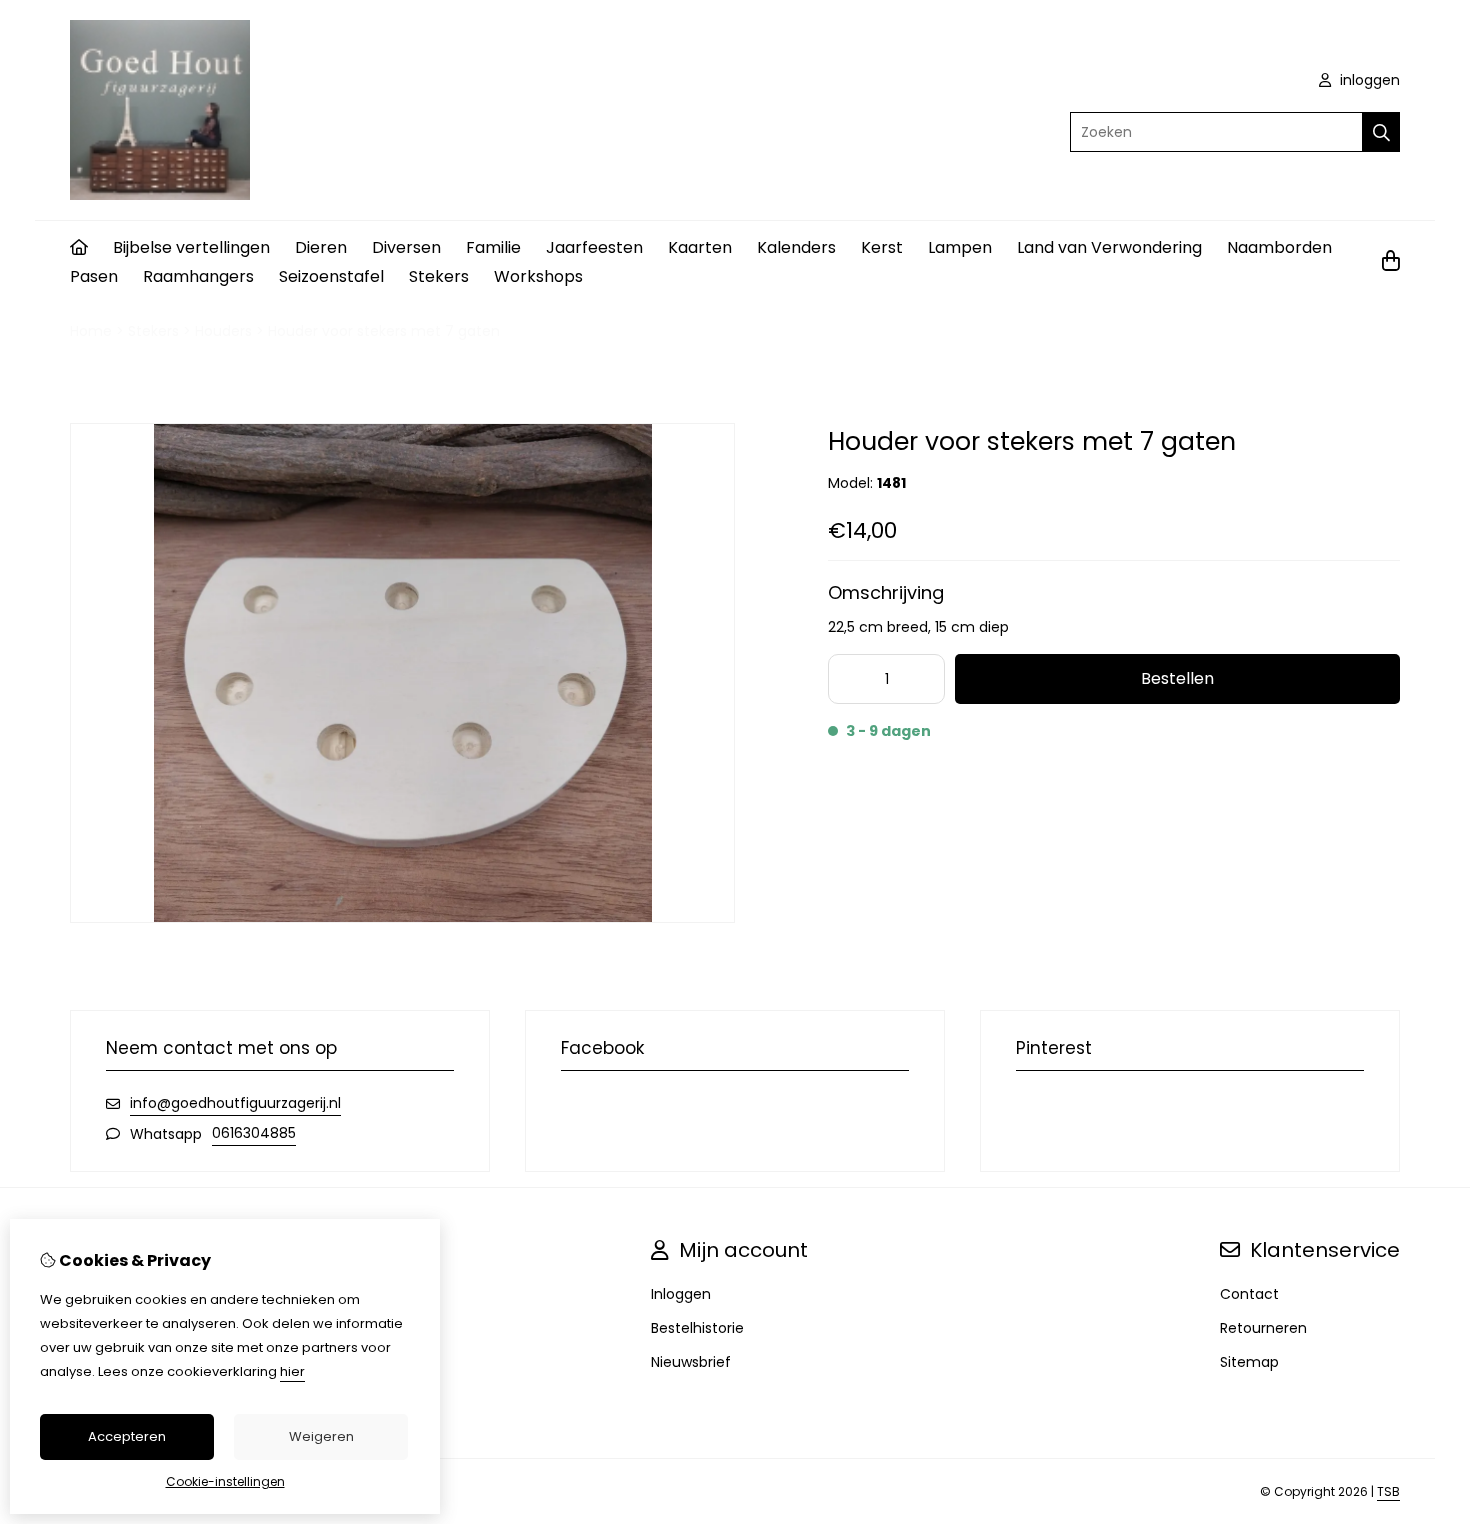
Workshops (538, 276)
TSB (1388, 1491)
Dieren (321, 247)
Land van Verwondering (1109, 247)
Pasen (94, 276)
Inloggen (681, 1294)
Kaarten (700, 247)
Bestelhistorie (697, 1328)
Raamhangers (198, 276)
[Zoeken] (1381, 132)
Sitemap (1249, 1362)
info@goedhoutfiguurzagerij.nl (235, 1103)
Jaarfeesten (594, 247)
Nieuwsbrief (691, 1362)
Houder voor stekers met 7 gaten (384, 331)
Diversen (406, 247)
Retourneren (1263, 1328)
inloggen (1368, 80)
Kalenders (796, 247)
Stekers (439, 276)
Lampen (960, 247)
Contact (1249, 1294)
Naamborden (1279, 247)
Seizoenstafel (331, 276)
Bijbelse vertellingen (191, 247)
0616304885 (254, 1133)
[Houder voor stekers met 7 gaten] (402, 918)
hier (292, 1371)
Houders (223, 331)
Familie (493, 247)
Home (91, 331)
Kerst (882, 247)
